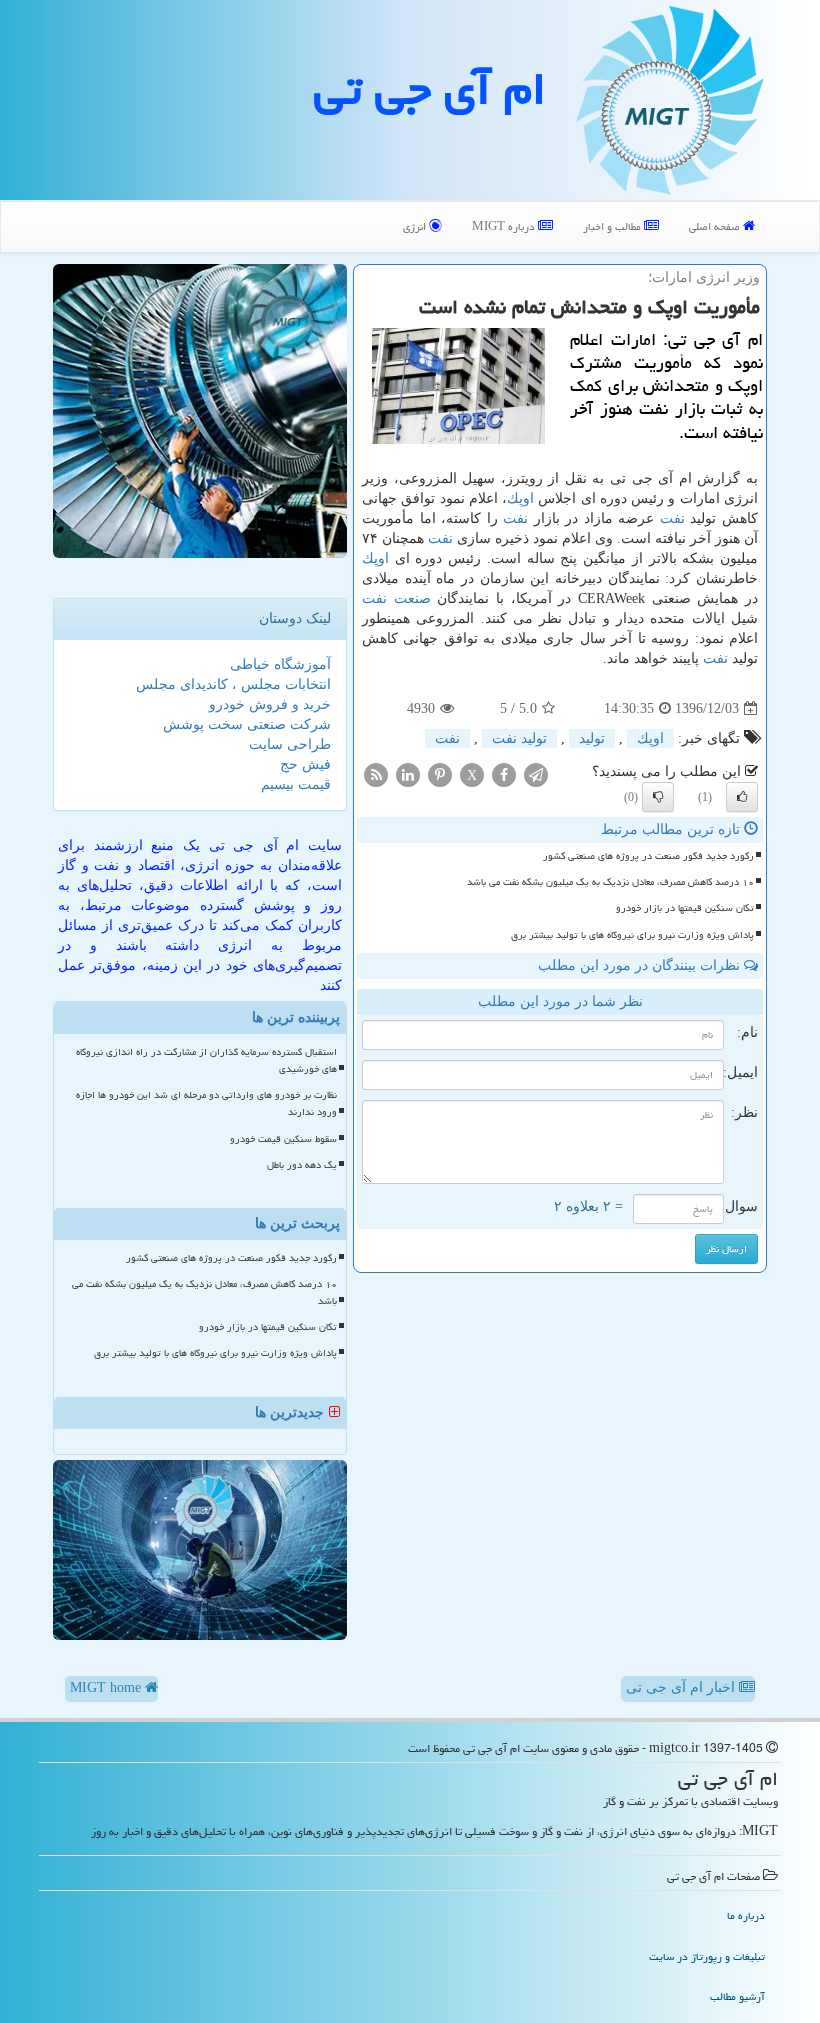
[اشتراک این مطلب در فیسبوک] (504, 774)
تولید (592, 738)
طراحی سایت (290, 744)
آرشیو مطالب (737, 1996)
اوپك (520, 498)
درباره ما (746, 1915)
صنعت (412, 598)
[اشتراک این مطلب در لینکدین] (408, 774)
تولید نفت (519, 738)
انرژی (416, 226)
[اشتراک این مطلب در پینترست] (440, 774)
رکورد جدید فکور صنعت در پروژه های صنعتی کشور (648, 856)
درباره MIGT (505, 226)
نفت (672, 518)
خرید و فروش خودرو (270, 704)
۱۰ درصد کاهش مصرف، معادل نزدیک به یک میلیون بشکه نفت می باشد (610, 882)
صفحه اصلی (716, 226)
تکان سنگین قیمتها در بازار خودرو (685, 908)
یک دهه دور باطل (302, 1165)
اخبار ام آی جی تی (682, 1687)
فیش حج (305, 764)
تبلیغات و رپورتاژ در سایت (707, 1956)
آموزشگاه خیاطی (280, 664)
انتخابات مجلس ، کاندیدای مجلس (233, 684)
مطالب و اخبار (613, 226)
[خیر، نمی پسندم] (658, 797)
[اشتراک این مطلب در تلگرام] (536, 774)
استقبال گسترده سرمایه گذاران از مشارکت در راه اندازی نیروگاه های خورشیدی (206, 1060)
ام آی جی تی (430, 89)
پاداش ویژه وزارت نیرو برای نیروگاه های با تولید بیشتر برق (632, 935)
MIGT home (107, 1687)
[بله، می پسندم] (742, 797)
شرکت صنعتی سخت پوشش (247, 724)
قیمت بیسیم (296, 784)
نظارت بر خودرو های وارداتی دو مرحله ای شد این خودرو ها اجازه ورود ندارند (206, 1103)
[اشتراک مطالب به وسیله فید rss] (376, 774)
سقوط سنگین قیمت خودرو (283, 1139)
